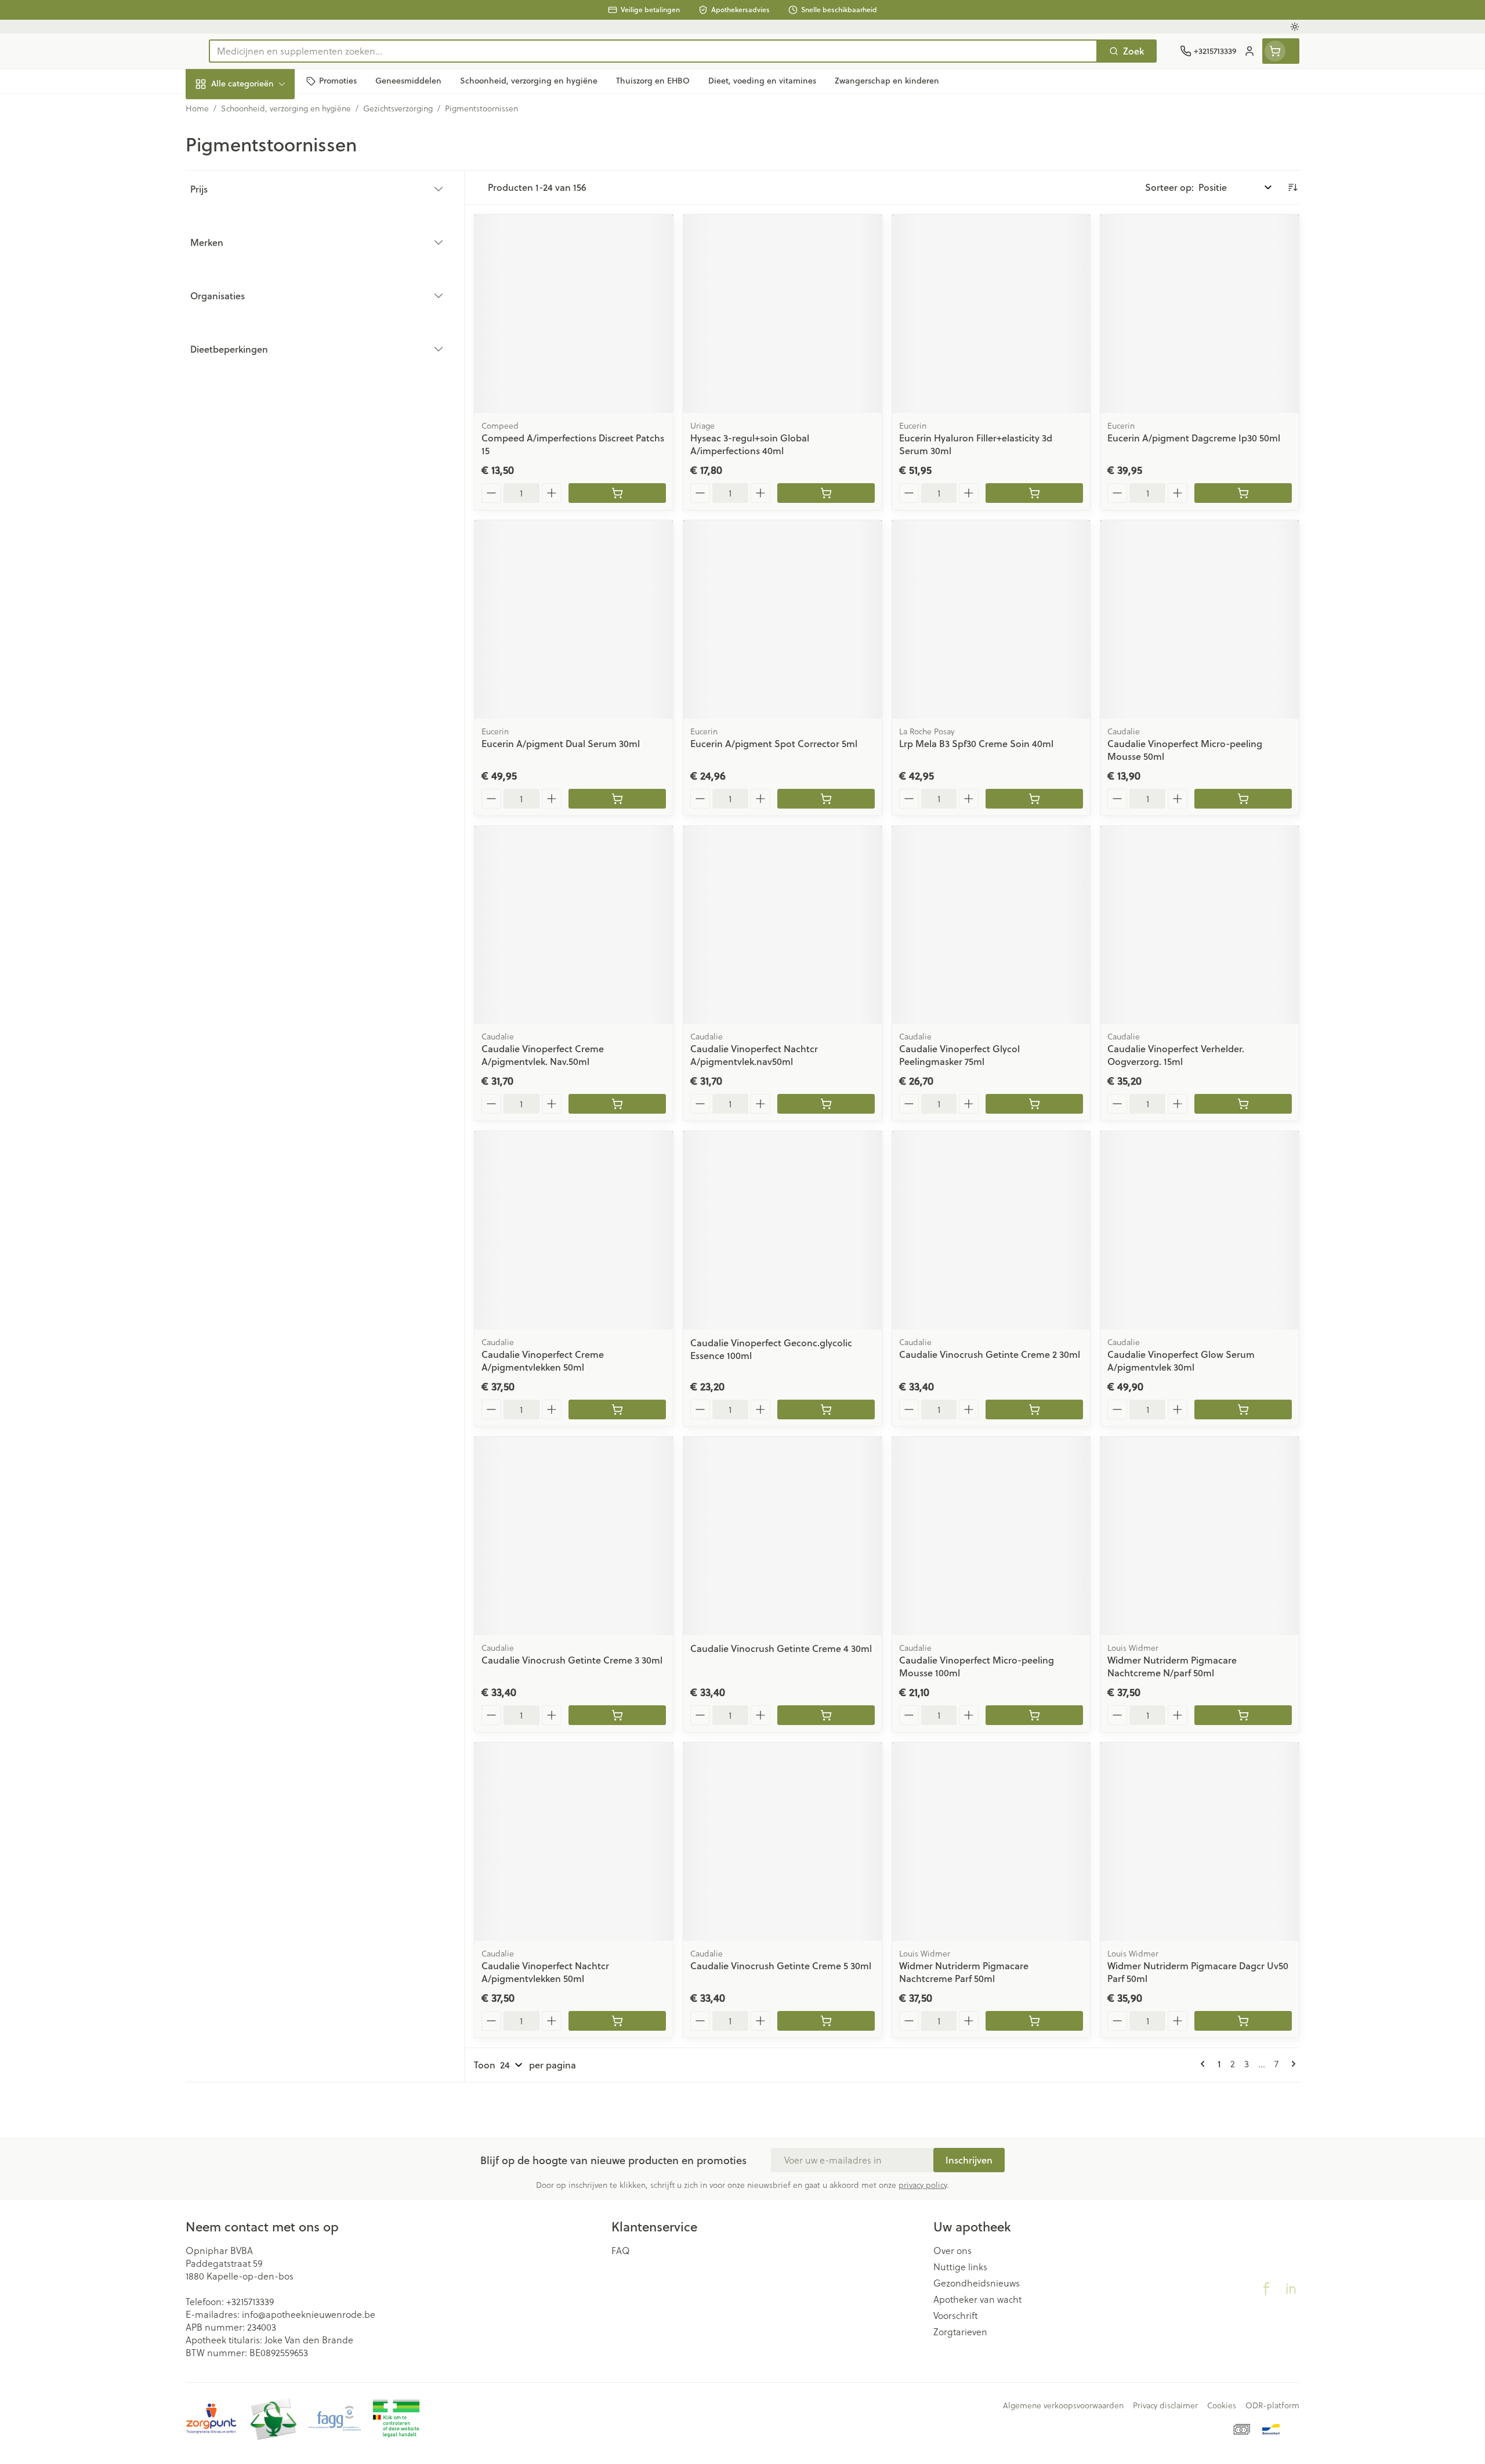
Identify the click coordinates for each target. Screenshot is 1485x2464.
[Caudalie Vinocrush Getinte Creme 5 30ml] (783, 1842)
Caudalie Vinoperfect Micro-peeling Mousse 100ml (977, 1666)
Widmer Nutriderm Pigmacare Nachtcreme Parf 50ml (964, 1972)
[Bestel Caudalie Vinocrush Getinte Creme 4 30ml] (826, 1715)
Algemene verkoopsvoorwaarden (1063, 2405)
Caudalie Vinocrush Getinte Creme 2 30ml (990, 1354)
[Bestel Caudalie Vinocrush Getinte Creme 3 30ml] (617, 1715)
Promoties (217, 110)
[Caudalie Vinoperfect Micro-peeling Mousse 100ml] (991, 1536)
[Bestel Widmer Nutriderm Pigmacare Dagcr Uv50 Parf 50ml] (1243, 2021)
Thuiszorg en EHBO (260, 331)
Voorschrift (956, 2316)
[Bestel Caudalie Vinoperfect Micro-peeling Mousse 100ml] (1034, 1715)
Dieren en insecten (260, 363)
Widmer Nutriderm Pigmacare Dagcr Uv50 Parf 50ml (1198, 1972)
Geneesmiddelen (260, 394)
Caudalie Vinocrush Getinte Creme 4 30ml (781, 1648)
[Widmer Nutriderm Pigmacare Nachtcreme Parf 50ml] (991, 1842)
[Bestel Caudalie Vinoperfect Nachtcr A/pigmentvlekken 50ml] (617, 2021)
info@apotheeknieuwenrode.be (309, 2314)
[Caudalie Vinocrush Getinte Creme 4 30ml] (783, 1536)
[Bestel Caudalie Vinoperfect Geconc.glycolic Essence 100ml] (826, 1409)
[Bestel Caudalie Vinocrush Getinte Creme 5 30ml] (826, 2021)
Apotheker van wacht (977, 2299)
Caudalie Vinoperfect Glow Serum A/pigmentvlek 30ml (1181, 1360)
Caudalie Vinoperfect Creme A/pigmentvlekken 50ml (543, 1360)
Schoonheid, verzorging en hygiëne (260, 146)
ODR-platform (1272, 2405)
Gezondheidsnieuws (977, 2283)
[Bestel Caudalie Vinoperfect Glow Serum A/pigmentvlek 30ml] (1243, 1409)
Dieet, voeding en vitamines (260, 188)
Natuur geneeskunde (260, 299)
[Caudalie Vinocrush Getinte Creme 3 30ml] (574, 1536)
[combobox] (653, 51)
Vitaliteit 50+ (260, 267)
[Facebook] (1266, 2289)
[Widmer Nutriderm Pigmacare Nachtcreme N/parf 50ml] (1200, 1536)
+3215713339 (250, 2302)
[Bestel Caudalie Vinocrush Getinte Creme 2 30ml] (1034, 1409)
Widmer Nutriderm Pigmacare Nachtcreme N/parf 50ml (1172, 1666)
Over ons (952, 2251)
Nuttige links (960, 2267)
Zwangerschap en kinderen (260, 230)
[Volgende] (1291, 2064)
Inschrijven (969, 2160)
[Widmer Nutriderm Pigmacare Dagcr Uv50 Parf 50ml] (1200, 1842)
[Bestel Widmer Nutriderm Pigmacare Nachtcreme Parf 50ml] (1034, 2021)
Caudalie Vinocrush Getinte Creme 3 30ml (572, 1660)
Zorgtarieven (960, 2332)
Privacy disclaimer (1165, 2405)
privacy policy (923, 2185)
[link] (1205, 2064)
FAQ (621, 2251)
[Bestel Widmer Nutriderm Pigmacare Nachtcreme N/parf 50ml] (1243, 1715)
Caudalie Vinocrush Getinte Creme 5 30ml (781, 1965)
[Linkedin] (1291, 2289)
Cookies (1222, 2405)
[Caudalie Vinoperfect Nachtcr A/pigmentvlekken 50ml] (574, 1842)
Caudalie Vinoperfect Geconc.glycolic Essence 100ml (771, 1349)
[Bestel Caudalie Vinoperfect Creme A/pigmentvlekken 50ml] (617, 1409)
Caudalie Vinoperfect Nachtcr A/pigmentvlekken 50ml (545, 1972)
